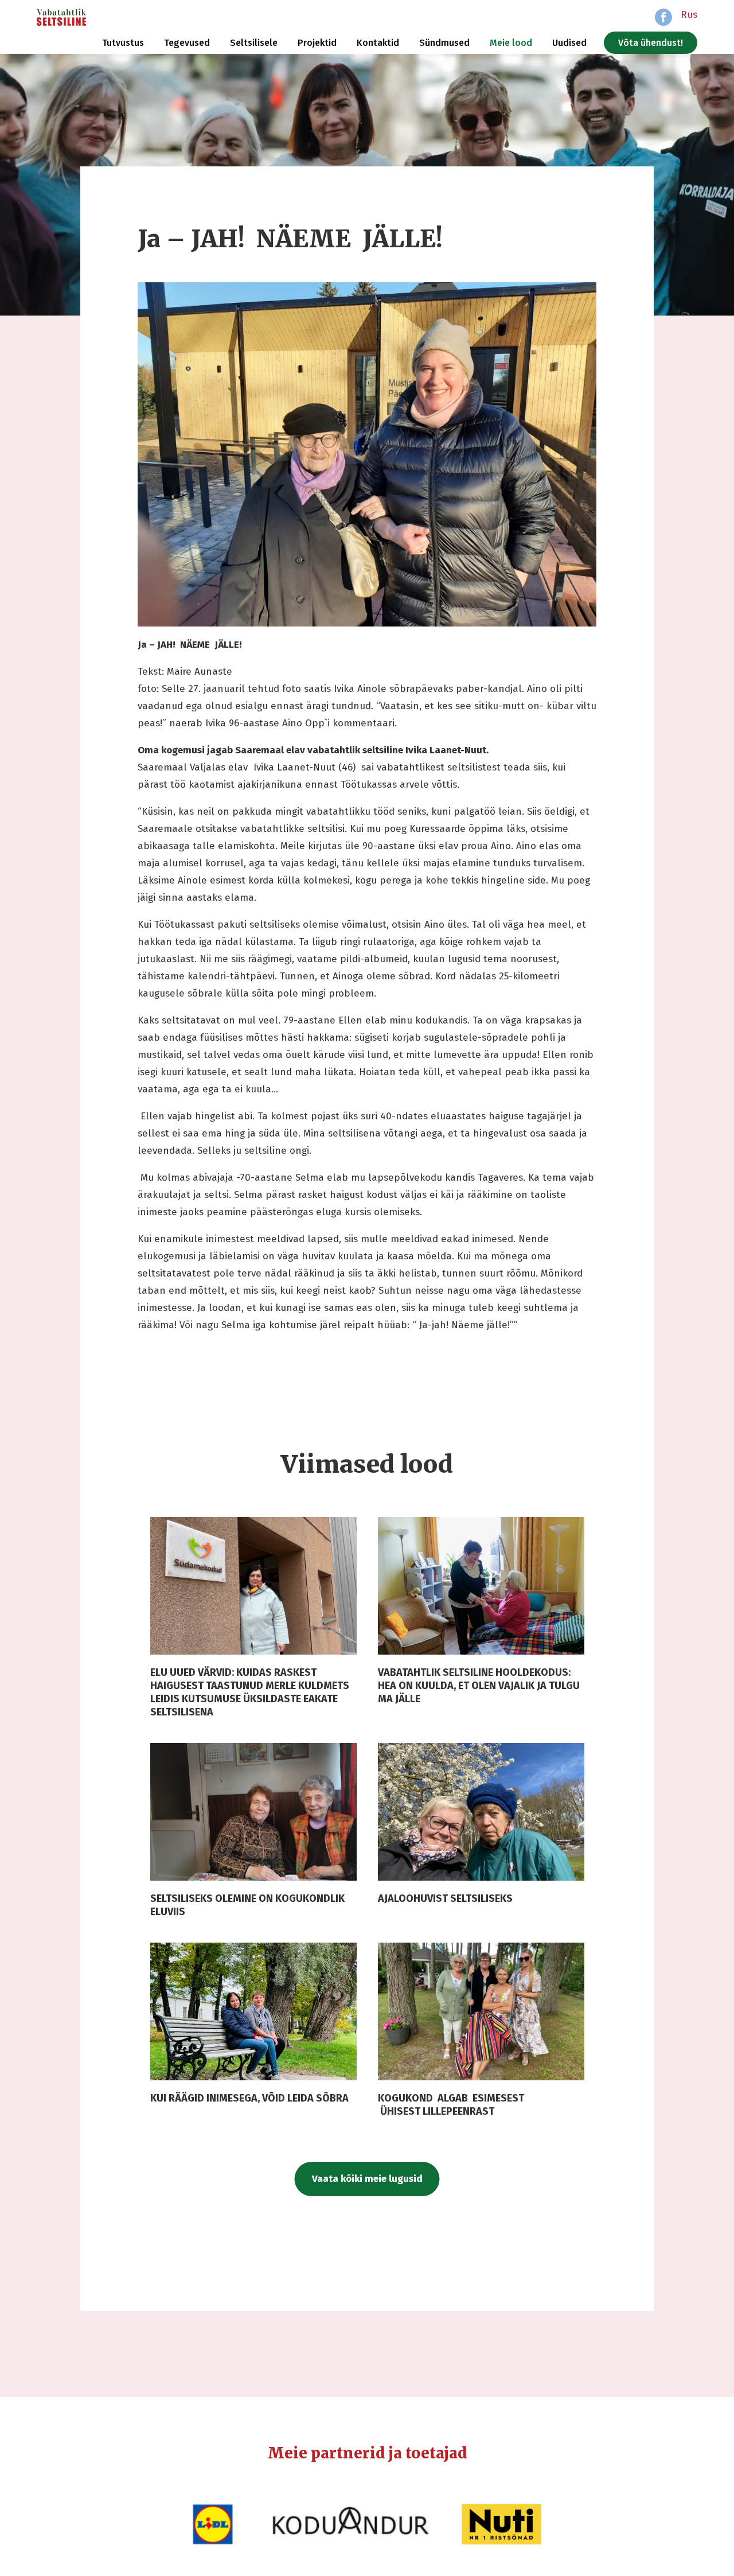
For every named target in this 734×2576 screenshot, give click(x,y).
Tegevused (187, 43)
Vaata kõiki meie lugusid (367, 2179)
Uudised (569, 43)
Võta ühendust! (651, 43)
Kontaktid (378, 43)
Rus (689, 15)
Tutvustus (123, 43)
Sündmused (444, 43)
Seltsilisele (254, 43)
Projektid (317, 43)
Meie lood (511, 43)
